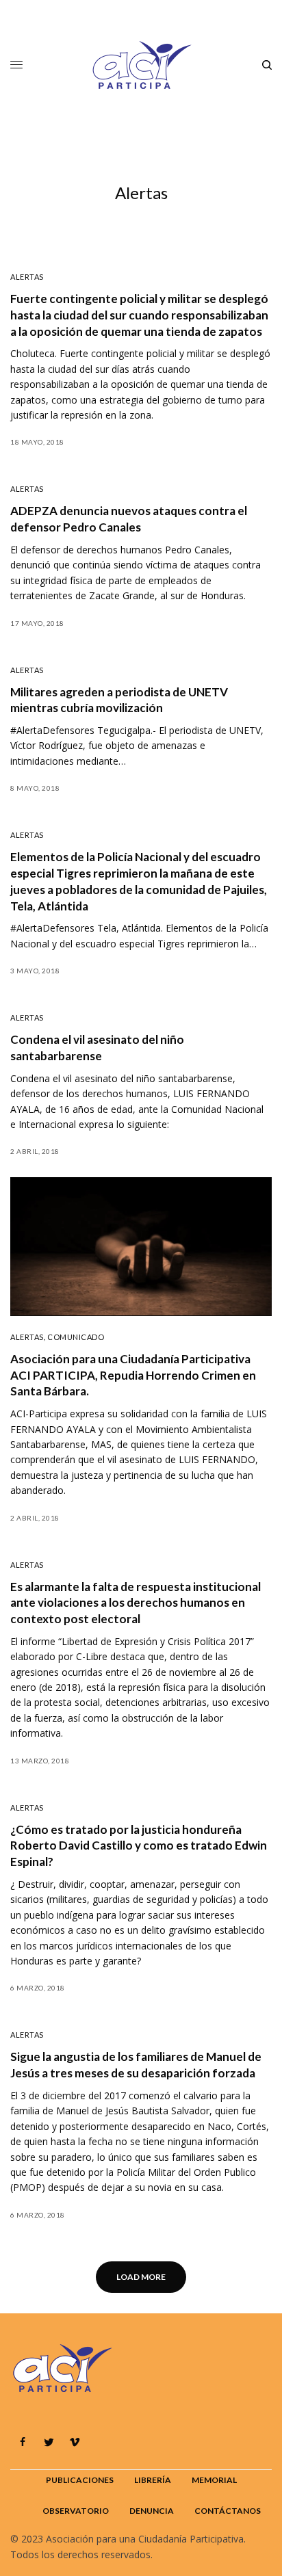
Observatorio (76, 2511)
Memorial (214, 2480)
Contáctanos (228, 2511)
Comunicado (76, 1337)
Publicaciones (80, 2480)
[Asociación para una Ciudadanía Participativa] (141, 65)
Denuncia (152, 2511)
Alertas (27, 277)
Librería (153, 2480)
